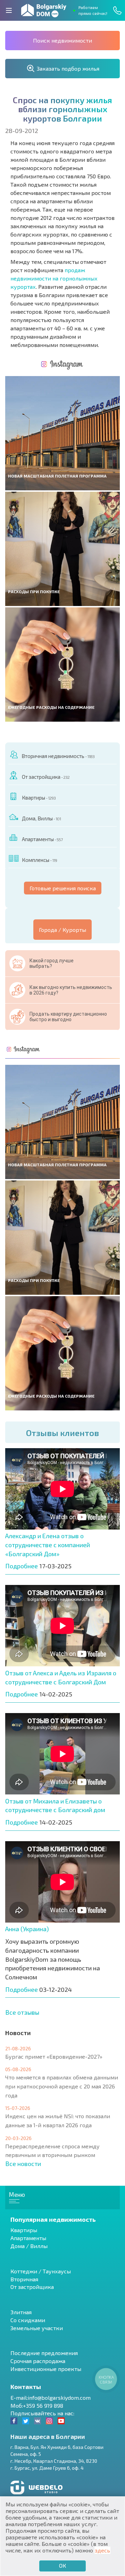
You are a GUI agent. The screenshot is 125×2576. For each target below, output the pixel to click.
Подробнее (22, 1566)
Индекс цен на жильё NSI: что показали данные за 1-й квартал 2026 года (58, 2120)
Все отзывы (22, 2012)
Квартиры (39, 797)
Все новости (23, 2164)
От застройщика (46, 777)
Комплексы (39, 860)
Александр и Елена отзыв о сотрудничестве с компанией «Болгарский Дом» (48, 1545)
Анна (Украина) (27, 1929)
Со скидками (28, 2320)
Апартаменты (42, 839)
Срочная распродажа (38, 2361)
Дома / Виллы (29, 2246)
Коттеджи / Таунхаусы (41, 2271)
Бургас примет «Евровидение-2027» (54, 2056)
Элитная (21, 2312)
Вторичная (24, 2279)
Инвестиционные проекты (46, 2369)
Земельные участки (37, 2328)
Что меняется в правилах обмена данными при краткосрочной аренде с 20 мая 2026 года (62, 2086)
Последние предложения (44, 2353)
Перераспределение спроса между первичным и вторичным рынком (52, 2151)
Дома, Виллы (41, 818)
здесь (102, 2550)
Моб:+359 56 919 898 (37, 2405)
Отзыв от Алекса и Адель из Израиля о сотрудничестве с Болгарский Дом (61, 1677)
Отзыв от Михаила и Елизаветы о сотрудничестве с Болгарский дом (55, 1806)
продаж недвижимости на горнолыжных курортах (54, 278)
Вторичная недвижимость (58, 756)
